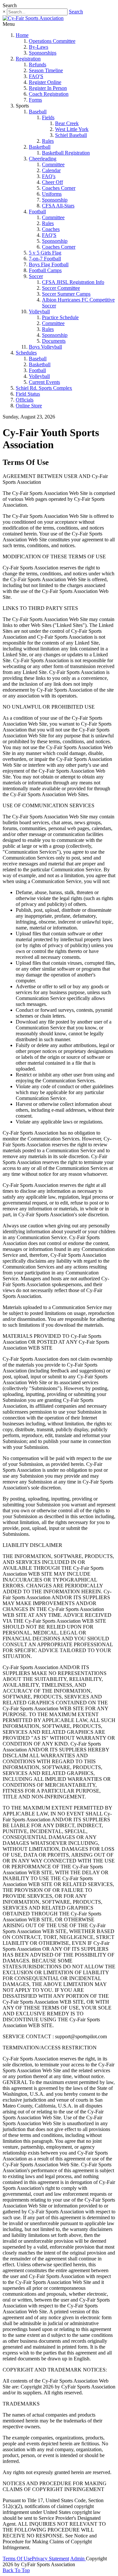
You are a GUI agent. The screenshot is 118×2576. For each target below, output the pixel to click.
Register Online (45, 82)
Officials (25, 400)
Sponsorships (43, 53)
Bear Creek (67, 123)
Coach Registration (49, 94)
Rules (48, 141)
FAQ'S (36, 76)
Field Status (28, 394)
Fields (48, 117)
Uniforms (52, 194)
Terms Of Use (17, 2559)
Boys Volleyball (45, 347)
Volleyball (39, 312)
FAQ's (49, 176)
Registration (28, 59)
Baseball (38, 112)
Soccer (36, 276)
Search (76, 12)
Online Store (29, 406)
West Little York (72, 129)
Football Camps (45, 270)
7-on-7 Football (45, 259)
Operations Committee (52, 41)
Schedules (26, 353)
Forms (35, 100)
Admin (78, 2559)
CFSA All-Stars (58, 206)
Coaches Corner (59, 188)
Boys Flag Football (49, 264)
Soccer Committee (61, 288)
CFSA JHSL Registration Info (73, 282)
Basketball (40, 147)
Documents (54, 341)
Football (37, 212)
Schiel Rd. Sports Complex (44, 388)
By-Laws (39, 47)
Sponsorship (55, 200)
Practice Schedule (60, 317)
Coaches (51, 229)
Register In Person (48, 88)
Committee (53, 164)
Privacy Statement (50, 2559)
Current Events (44, 382)
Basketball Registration (66, 153)
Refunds (38, 65)
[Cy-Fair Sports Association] (33, 18)
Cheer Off (52, 182)
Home (22, 35)
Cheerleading (43, 159)
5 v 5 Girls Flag (45, 253)
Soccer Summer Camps (66, 294)
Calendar (51, 170)
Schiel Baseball (71, 135)
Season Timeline (46, 70)
